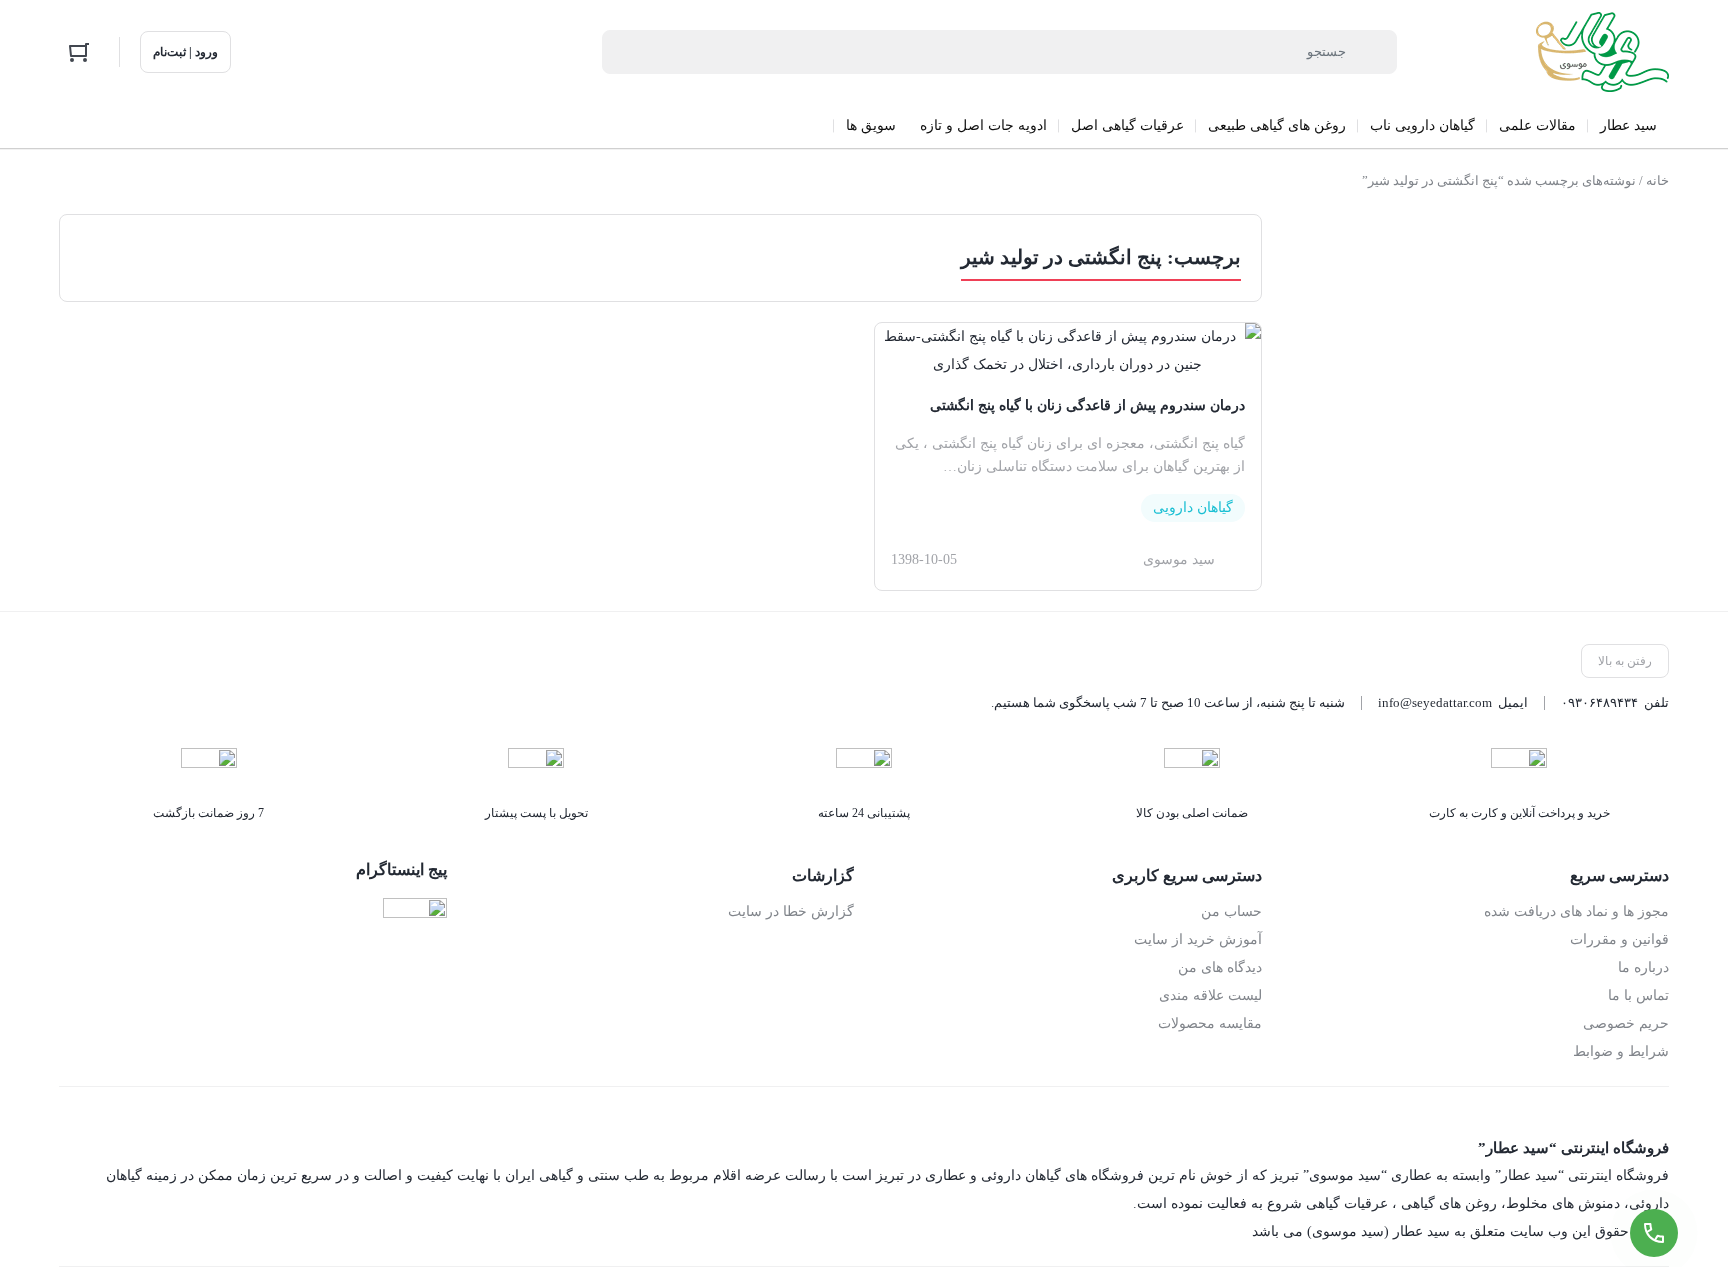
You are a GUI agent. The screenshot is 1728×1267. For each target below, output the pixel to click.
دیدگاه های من (1220, 967)
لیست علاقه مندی (1210, 995)
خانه (1657, 180)
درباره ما (1643, 967)
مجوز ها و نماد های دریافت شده (1576, 911)
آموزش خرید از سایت (1198, 939)
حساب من (1231, 911)
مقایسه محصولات (1210, 1023)
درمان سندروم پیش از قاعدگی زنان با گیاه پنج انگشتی (1087, 405)
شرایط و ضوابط (1621, 1051)
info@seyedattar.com (1435, 702)
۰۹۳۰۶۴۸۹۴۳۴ (1599, 702)
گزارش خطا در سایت (791, 911)
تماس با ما (1638, 995)
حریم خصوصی (1626, 1023)
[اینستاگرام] (415, 930)
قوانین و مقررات (1619, 939)
